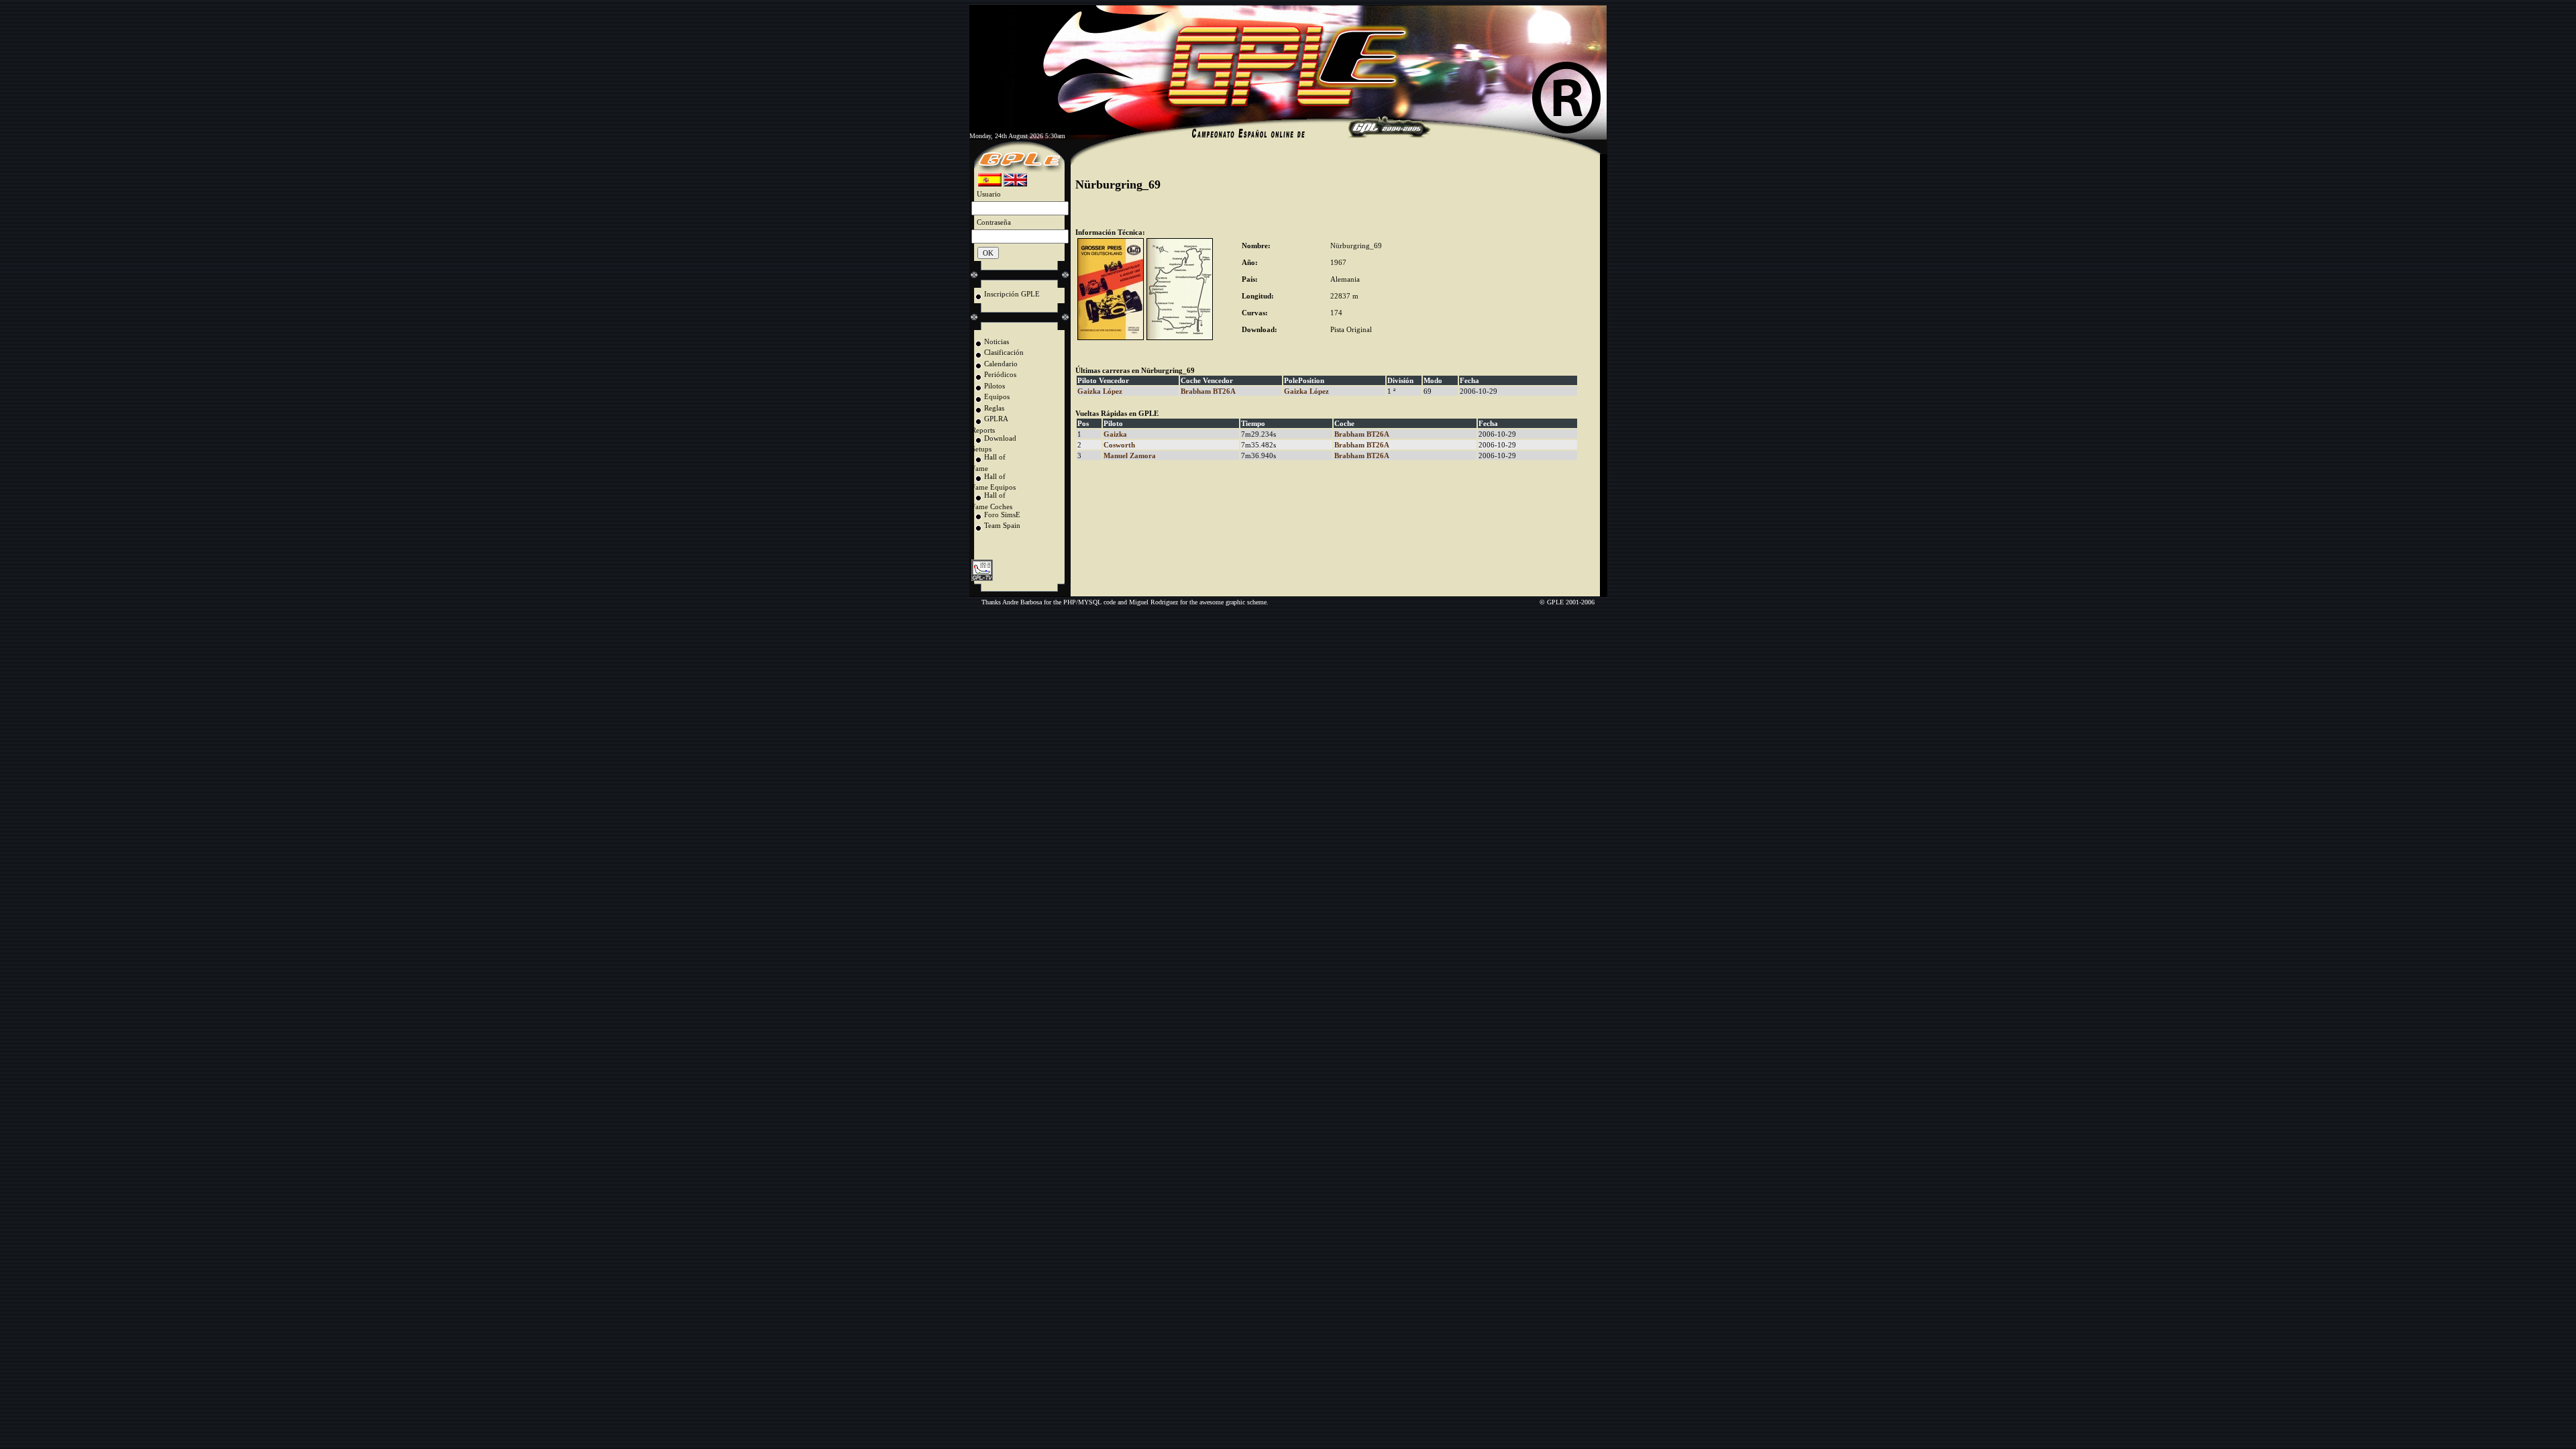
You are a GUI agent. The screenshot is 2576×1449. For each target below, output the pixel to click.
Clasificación (1004, 352)
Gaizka (1115, 434)
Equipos (997, 396)
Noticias (997, 341)
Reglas (994, 408)
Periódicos (1000, 374)
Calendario (1001, 364)
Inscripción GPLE (1012, 294)
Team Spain (1002, 525)
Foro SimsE (1002, 515)
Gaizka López (1100, 391)
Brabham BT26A (1208, 391)
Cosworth (1119, 445)
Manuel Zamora (1130, 455)
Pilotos (995, 386)
